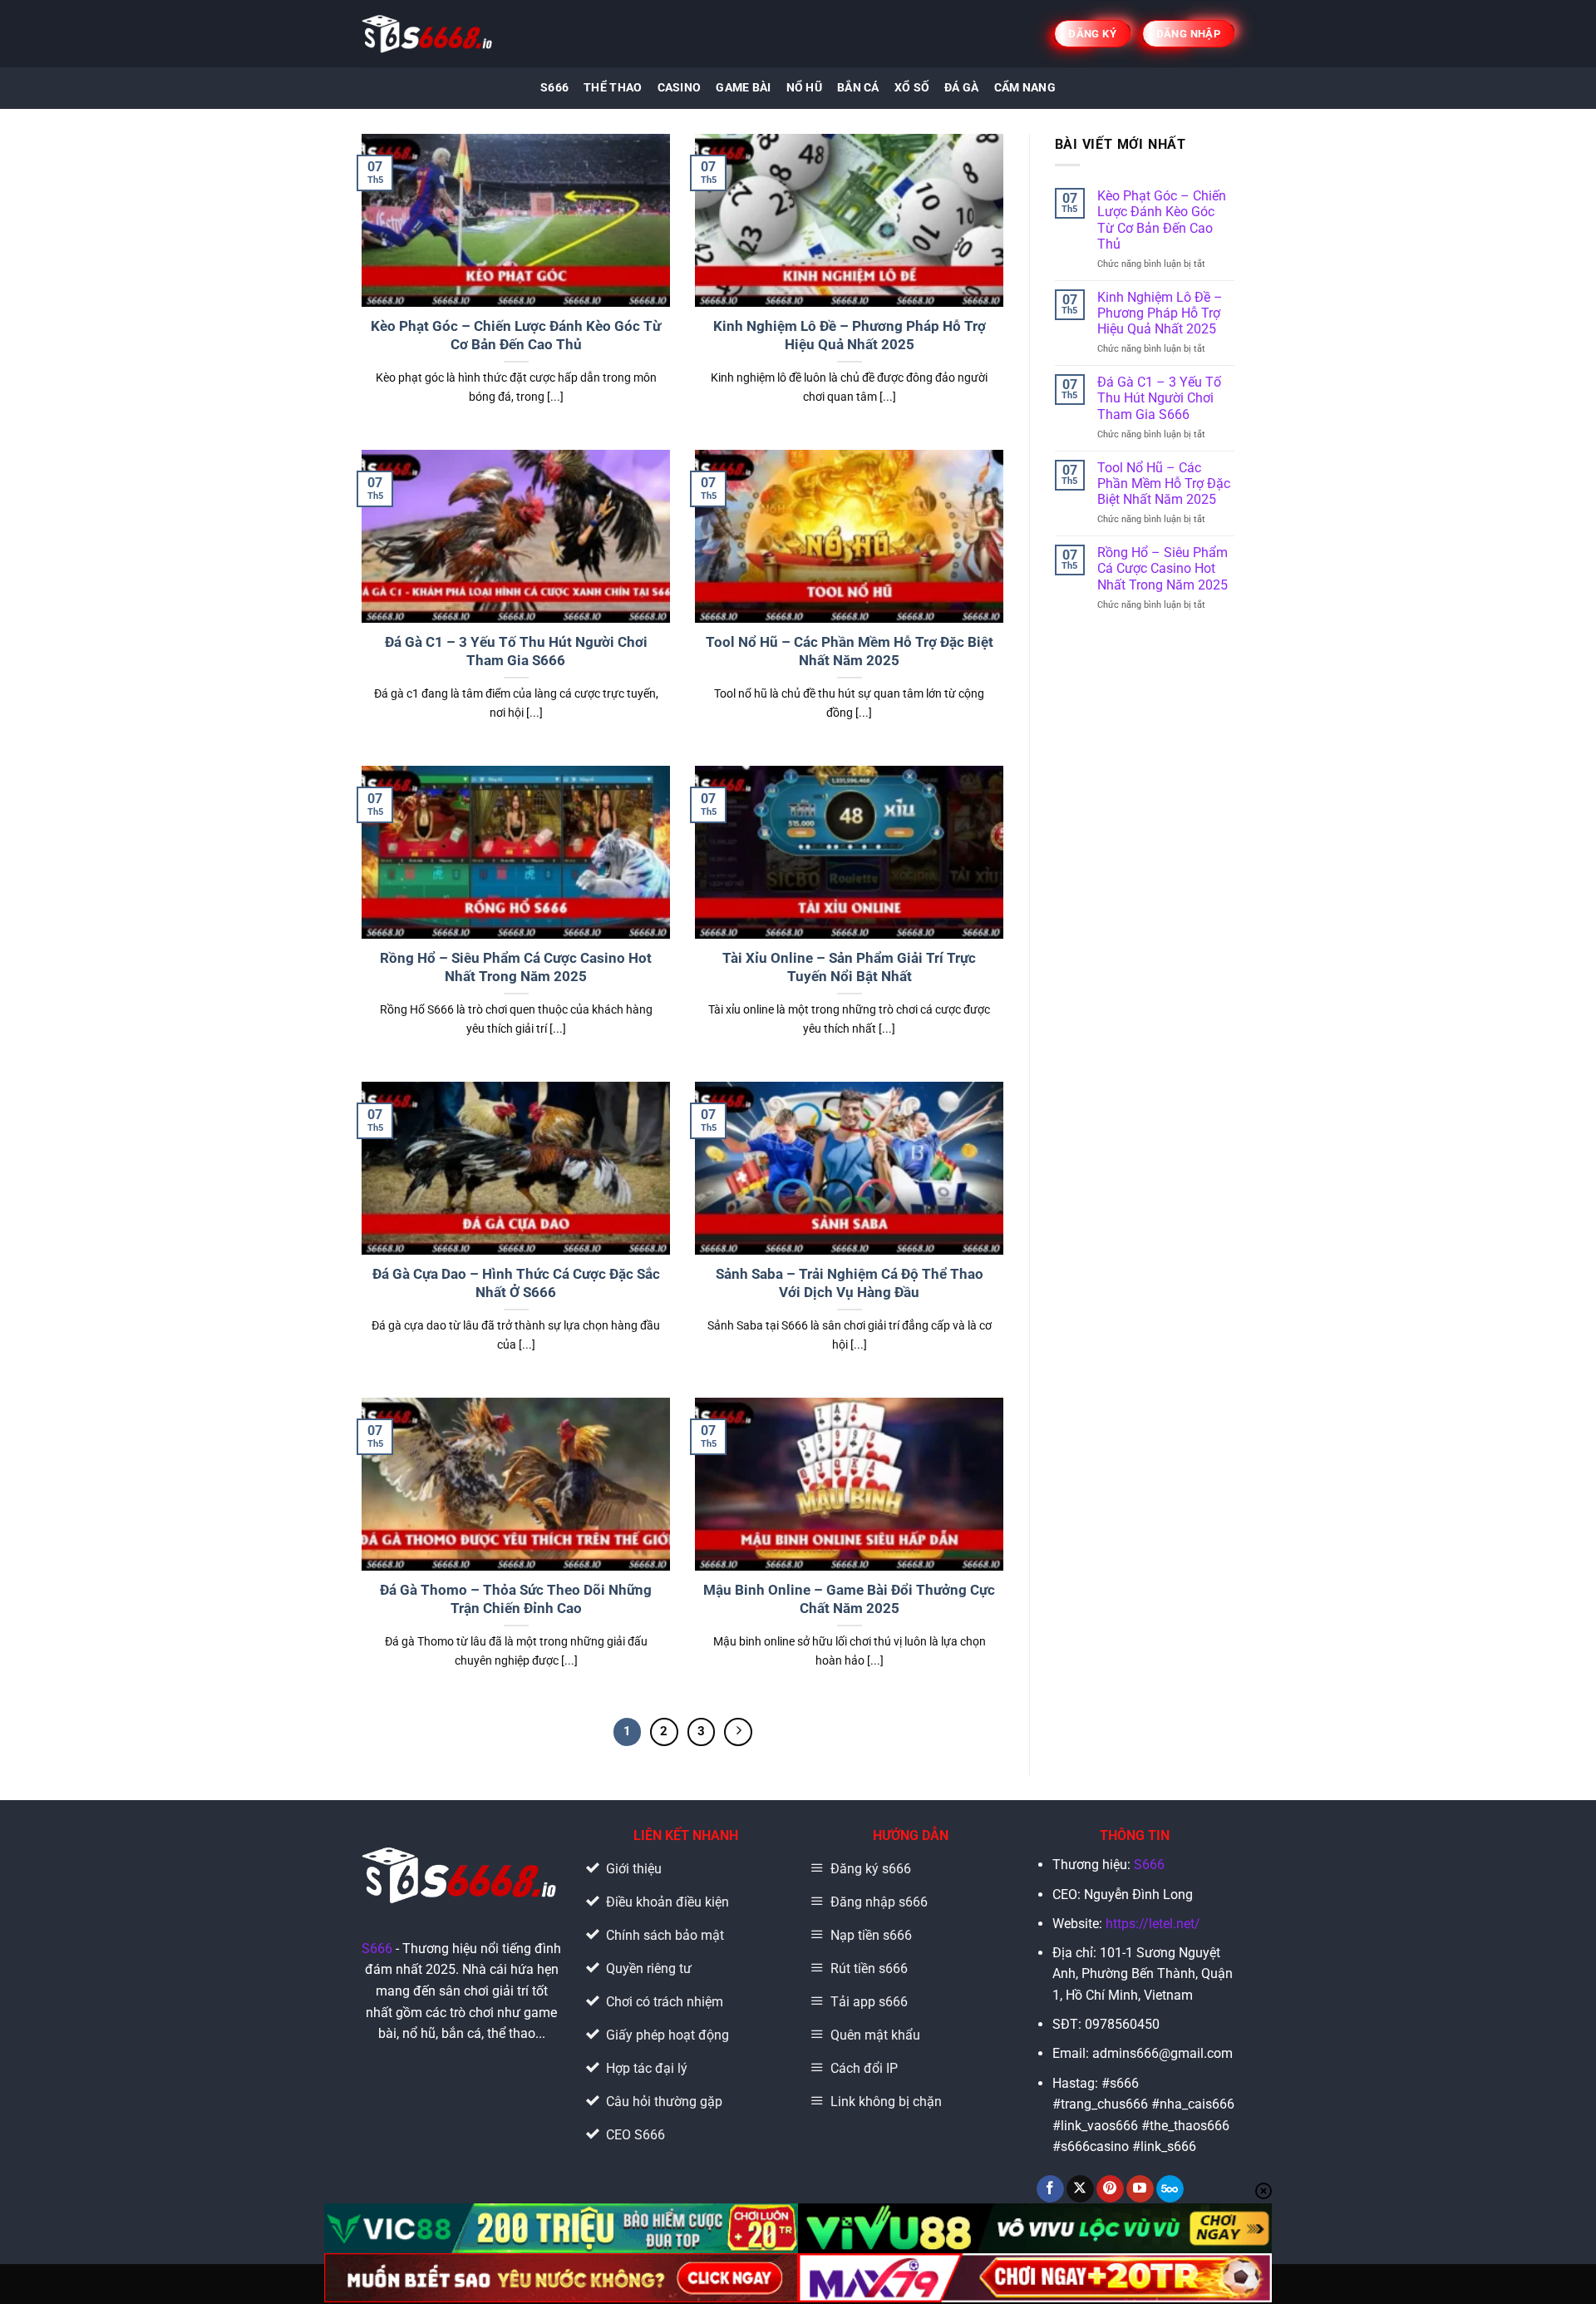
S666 (554, 88)
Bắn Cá (858, 88)
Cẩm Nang (1025, 88)
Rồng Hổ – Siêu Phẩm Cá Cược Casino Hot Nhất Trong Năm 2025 (516, 967)
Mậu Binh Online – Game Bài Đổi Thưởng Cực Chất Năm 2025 (849, 1599)
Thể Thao (613, 88)
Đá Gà (961, 88)
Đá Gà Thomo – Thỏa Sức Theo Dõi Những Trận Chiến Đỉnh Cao (516, 1599)
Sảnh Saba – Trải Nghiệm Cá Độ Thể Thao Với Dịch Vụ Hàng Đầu (850, 1283)
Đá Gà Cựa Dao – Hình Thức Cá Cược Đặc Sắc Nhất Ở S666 (516, 1283)
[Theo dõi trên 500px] (1170, 2189)
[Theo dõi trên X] (1080, 2189)
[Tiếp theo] (738, 1732)
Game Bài (743, 88)
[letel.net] (429, 34)
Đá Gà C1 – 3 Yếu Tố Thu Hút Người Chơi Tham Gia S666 (516, 651)
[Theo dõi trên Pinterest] (1110, 2189)
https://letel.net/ (1153, 1924)
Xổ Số (912, 88)
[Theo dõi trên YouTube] (1140, 2189)
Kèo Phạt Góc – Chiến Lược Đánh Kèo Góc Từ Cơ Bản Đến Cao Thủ (516, 335)
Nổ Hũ (804, 88)
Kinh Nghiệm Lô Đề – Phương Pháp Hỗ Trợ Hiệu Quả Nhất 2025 (850, 335)
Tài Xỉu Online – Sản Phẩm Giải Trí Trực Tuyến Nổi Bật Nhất (849, 967)
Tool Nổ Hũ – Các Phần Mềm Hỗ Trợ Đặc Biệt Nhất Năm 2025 (850, 651)
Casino (680, 88)
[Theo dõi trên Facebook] (1050, 2189)
